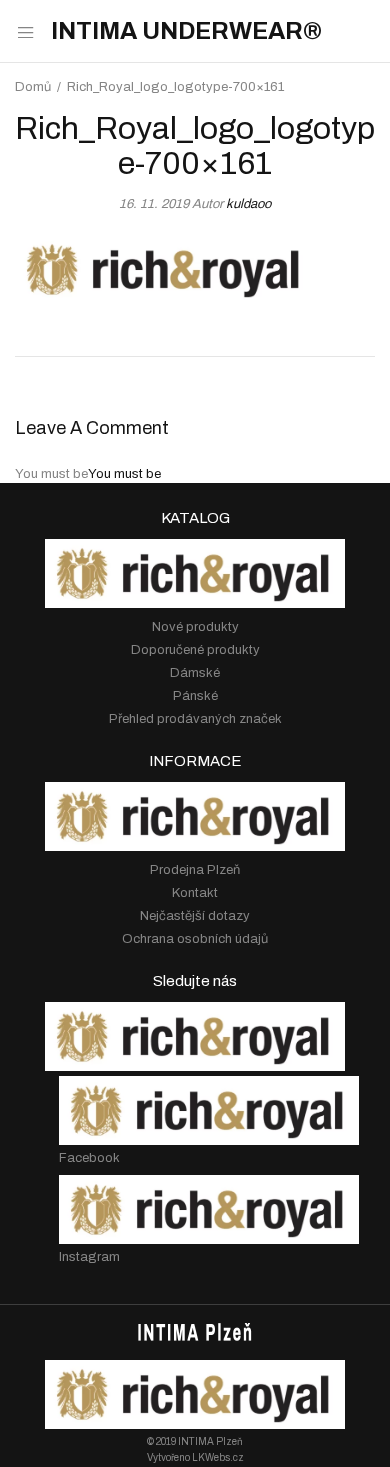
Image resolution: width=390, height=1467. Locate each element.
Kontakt (195, 893)
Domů (33, 87)
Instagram (89, 1257)
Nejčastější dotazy (195, 916)
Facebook (89, 1158)
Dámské (195, 673)
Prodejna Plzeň (195, 870)
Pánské (195, 696)
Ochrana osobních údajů (195, 939)
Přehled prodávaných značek (195, 719)
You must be (124, 474)
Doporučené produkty (195, 650)
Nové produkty (195, 627)
